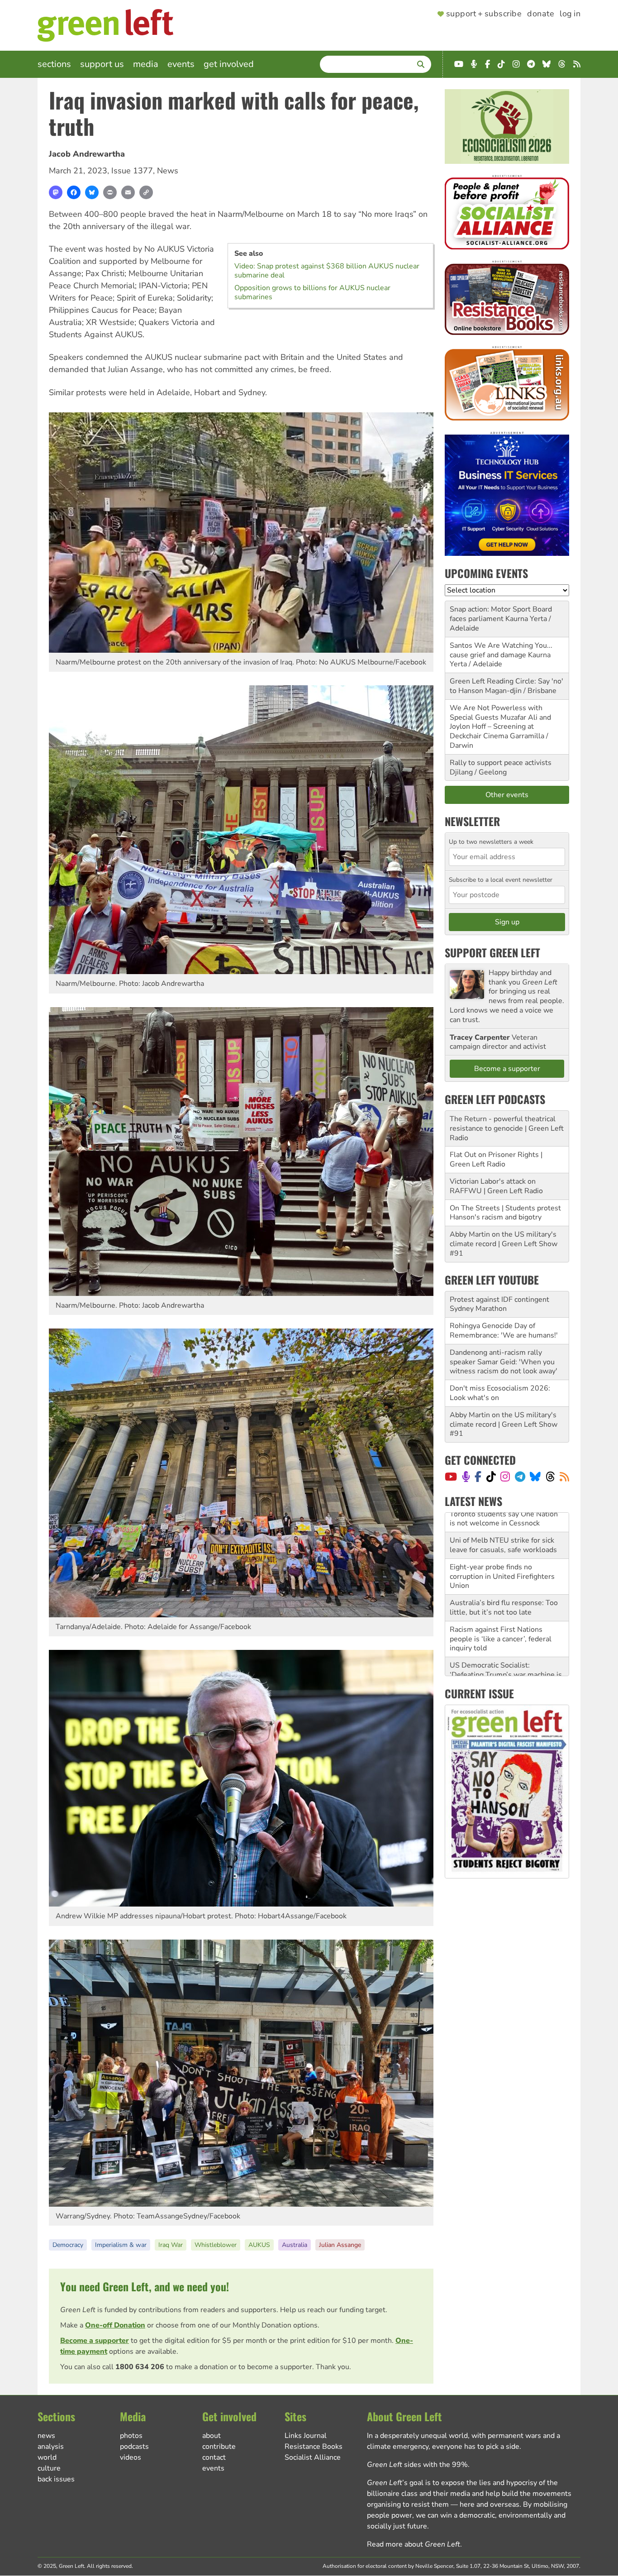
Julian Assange (340, 2245)
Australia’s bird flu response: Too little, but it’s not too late (504, 1561)
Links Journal (306, 2436)
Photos (131, 2436)
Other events (507, 795)
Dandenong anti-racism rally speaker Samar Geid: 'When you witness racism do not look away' (504, 1362)
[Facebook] (74, 192)
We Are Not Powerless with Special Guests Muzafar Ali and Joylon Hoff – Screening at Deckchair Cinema (500, 722)
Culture (49, 2468)
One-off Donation (115, 2325)
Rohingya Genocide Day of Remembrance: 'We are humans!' (504, 1331)
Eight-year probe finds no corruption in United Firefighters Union (502, 1530)
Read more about (414, 2544)
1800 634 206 (140, 2367)
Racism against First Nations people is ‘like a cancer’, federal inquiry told (501, 1593)
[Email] (128, 192)
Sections (54, 64)
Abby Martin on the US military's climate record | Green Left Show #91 (504, 1244)
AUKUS (259, 2245)
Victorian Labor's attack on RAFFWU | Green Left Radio (496, 1186)
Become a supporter (95, 2341)
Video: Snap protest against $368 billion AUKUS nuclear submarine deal (327, 271)
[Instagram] (505, 1477)
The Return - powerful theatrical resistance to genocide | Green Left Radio (507, 1128)
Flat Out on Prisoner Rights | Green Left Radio (496, 1159)
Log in (570, 14)
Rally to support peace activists (501, 763)
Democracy (68, 2245)
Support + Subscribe (484, 14)
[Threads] (550, 1477)
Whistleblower (216, 2245)
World (47, 2457)
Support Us (102, 64)
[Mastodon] (56, 192)
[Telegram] (520, 1477)
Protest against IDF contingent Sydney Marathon (499, 1304)
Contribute (219, 2447)
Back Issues (56, 2479)
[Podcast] (466, 1477)
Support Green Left (492, 952)
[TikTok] (491, 1477)
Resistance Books (314, 2447)
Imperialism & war (121, 2245)
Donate (541, 14)
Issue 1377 (132, 171)
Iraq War (171, 2245)
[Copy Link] (146, 192)
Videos (131, 2457)
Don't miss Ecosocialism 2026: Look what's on (500, 1393)
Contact (214, 2457)
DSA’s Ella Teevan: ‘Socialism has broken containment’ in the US (504, 1660)
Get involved (229, 64)
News (168, 171)
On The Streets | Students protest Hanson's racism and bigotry (505, 1213)
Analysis (51, 2447)
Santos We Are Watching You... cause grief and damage (501, 650)
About (212, 2436)
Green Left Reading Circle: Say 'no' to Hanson (506, 686)
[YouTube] (451, 1477)
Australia (295, 2245)
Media (146, 64)
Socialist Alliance (313, 2457)
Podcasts (134, 2447)
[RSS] (564, 1477)
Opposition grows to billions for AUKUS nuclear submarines (312, 292)
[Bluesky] (92, 192)
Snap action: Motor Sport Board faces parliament (501, 614)
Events (181, 64)
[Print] (110, 192)
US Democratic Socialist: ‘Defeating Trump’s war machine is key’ (506, 1629)
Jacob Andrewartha (87, 154)
